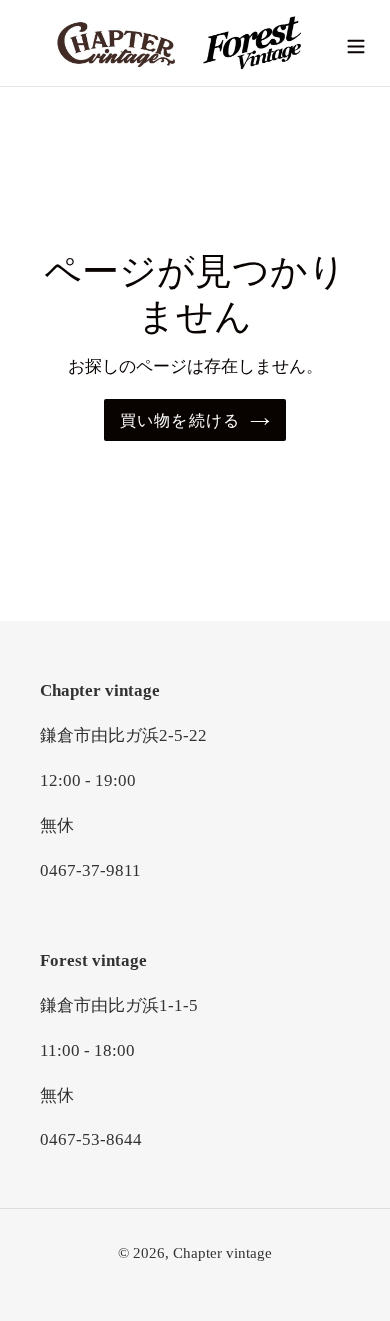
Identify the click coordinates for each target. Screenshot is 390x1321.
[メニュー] (356, 43)
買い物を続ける (180, 419)
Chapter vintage (222, 1253)
